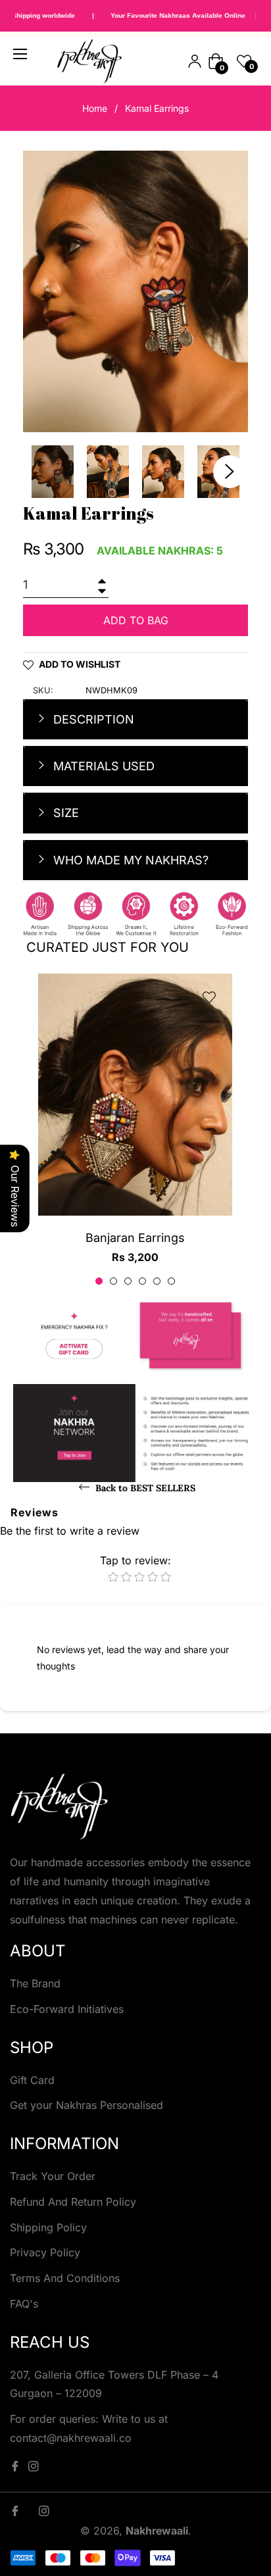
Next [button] (230, 472)
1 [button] (99, 1281)
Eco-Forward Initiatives (67, 2009)
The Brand (35, 1983)
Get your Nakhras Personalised (86, 2105)
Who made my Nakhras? (129, 860)
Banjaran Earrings (135, 1238)
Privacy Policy (45, 2252)
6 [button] (171, 1281)
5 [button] (157, 1281)
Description (92, 719)
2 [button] (113, 1281)
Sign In (195, 61)
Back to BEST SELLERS (144, 1488)
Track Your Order (53, 2176)
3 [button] (128, 1281)
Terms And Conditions (65, 2278)
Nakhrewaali (157, 2531)
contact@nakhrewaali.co (71, 2438)
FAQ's (24, 2304)
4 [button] (142, 1281)
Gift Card (32, 2080)
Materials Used (102, 766)
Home (95, 108)
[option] (135, 1130)
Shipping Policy (48, 2227)
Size (64, 813)
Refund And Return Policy (73, 2202)
